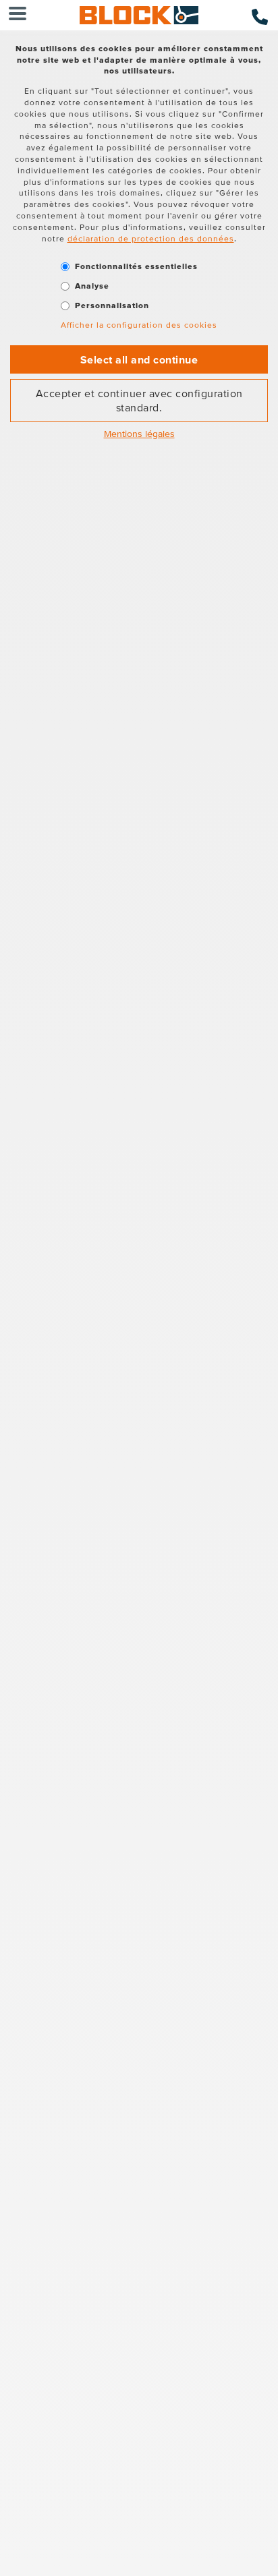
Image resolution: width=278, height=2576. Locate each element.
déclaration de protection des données (151, 238)
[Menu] (18, 15)
